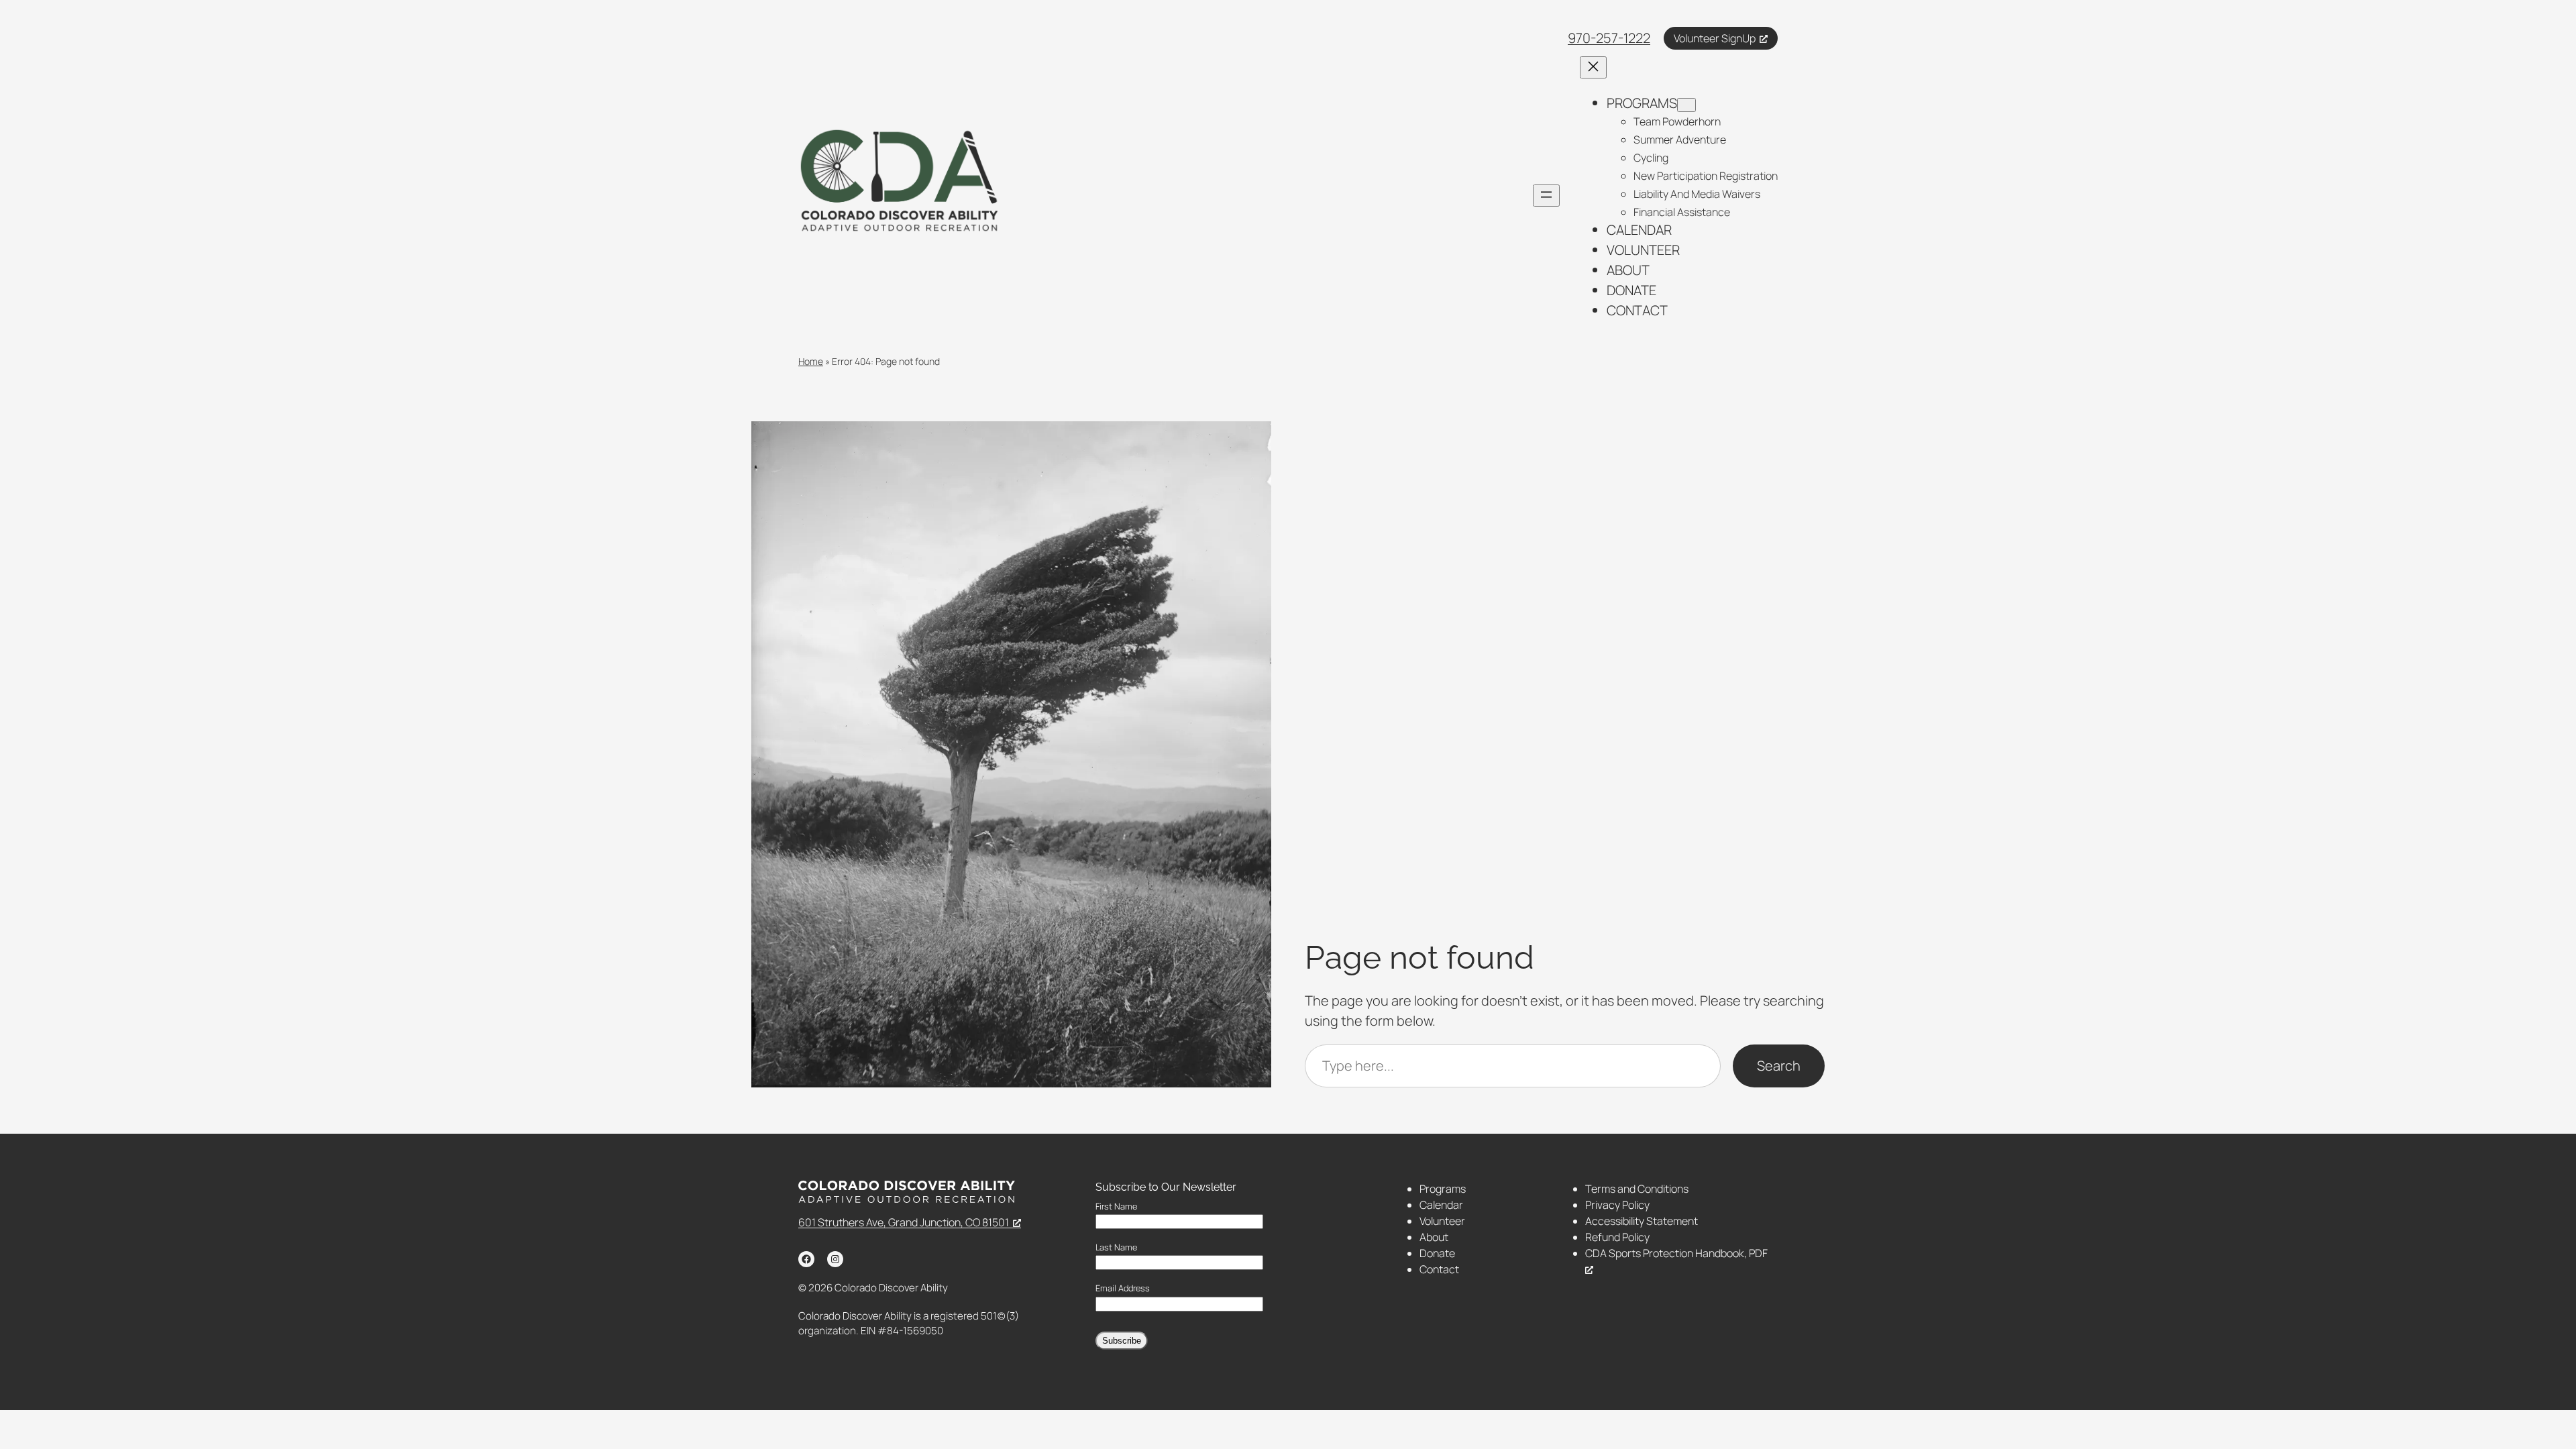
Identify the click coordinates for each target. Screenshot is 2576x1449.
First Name (1116, 1206)
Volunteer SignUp (1715, 38)
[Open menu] (1546, 196)
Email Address (1123, 1288)
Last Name (1116, 1247)
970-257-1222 (1609, 38)
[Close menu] (1593, 67)
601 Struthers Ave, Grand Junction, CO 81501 (904, 1222)
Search (1779, 1066)
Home (811, 361)
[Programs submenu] (1686, 105)
